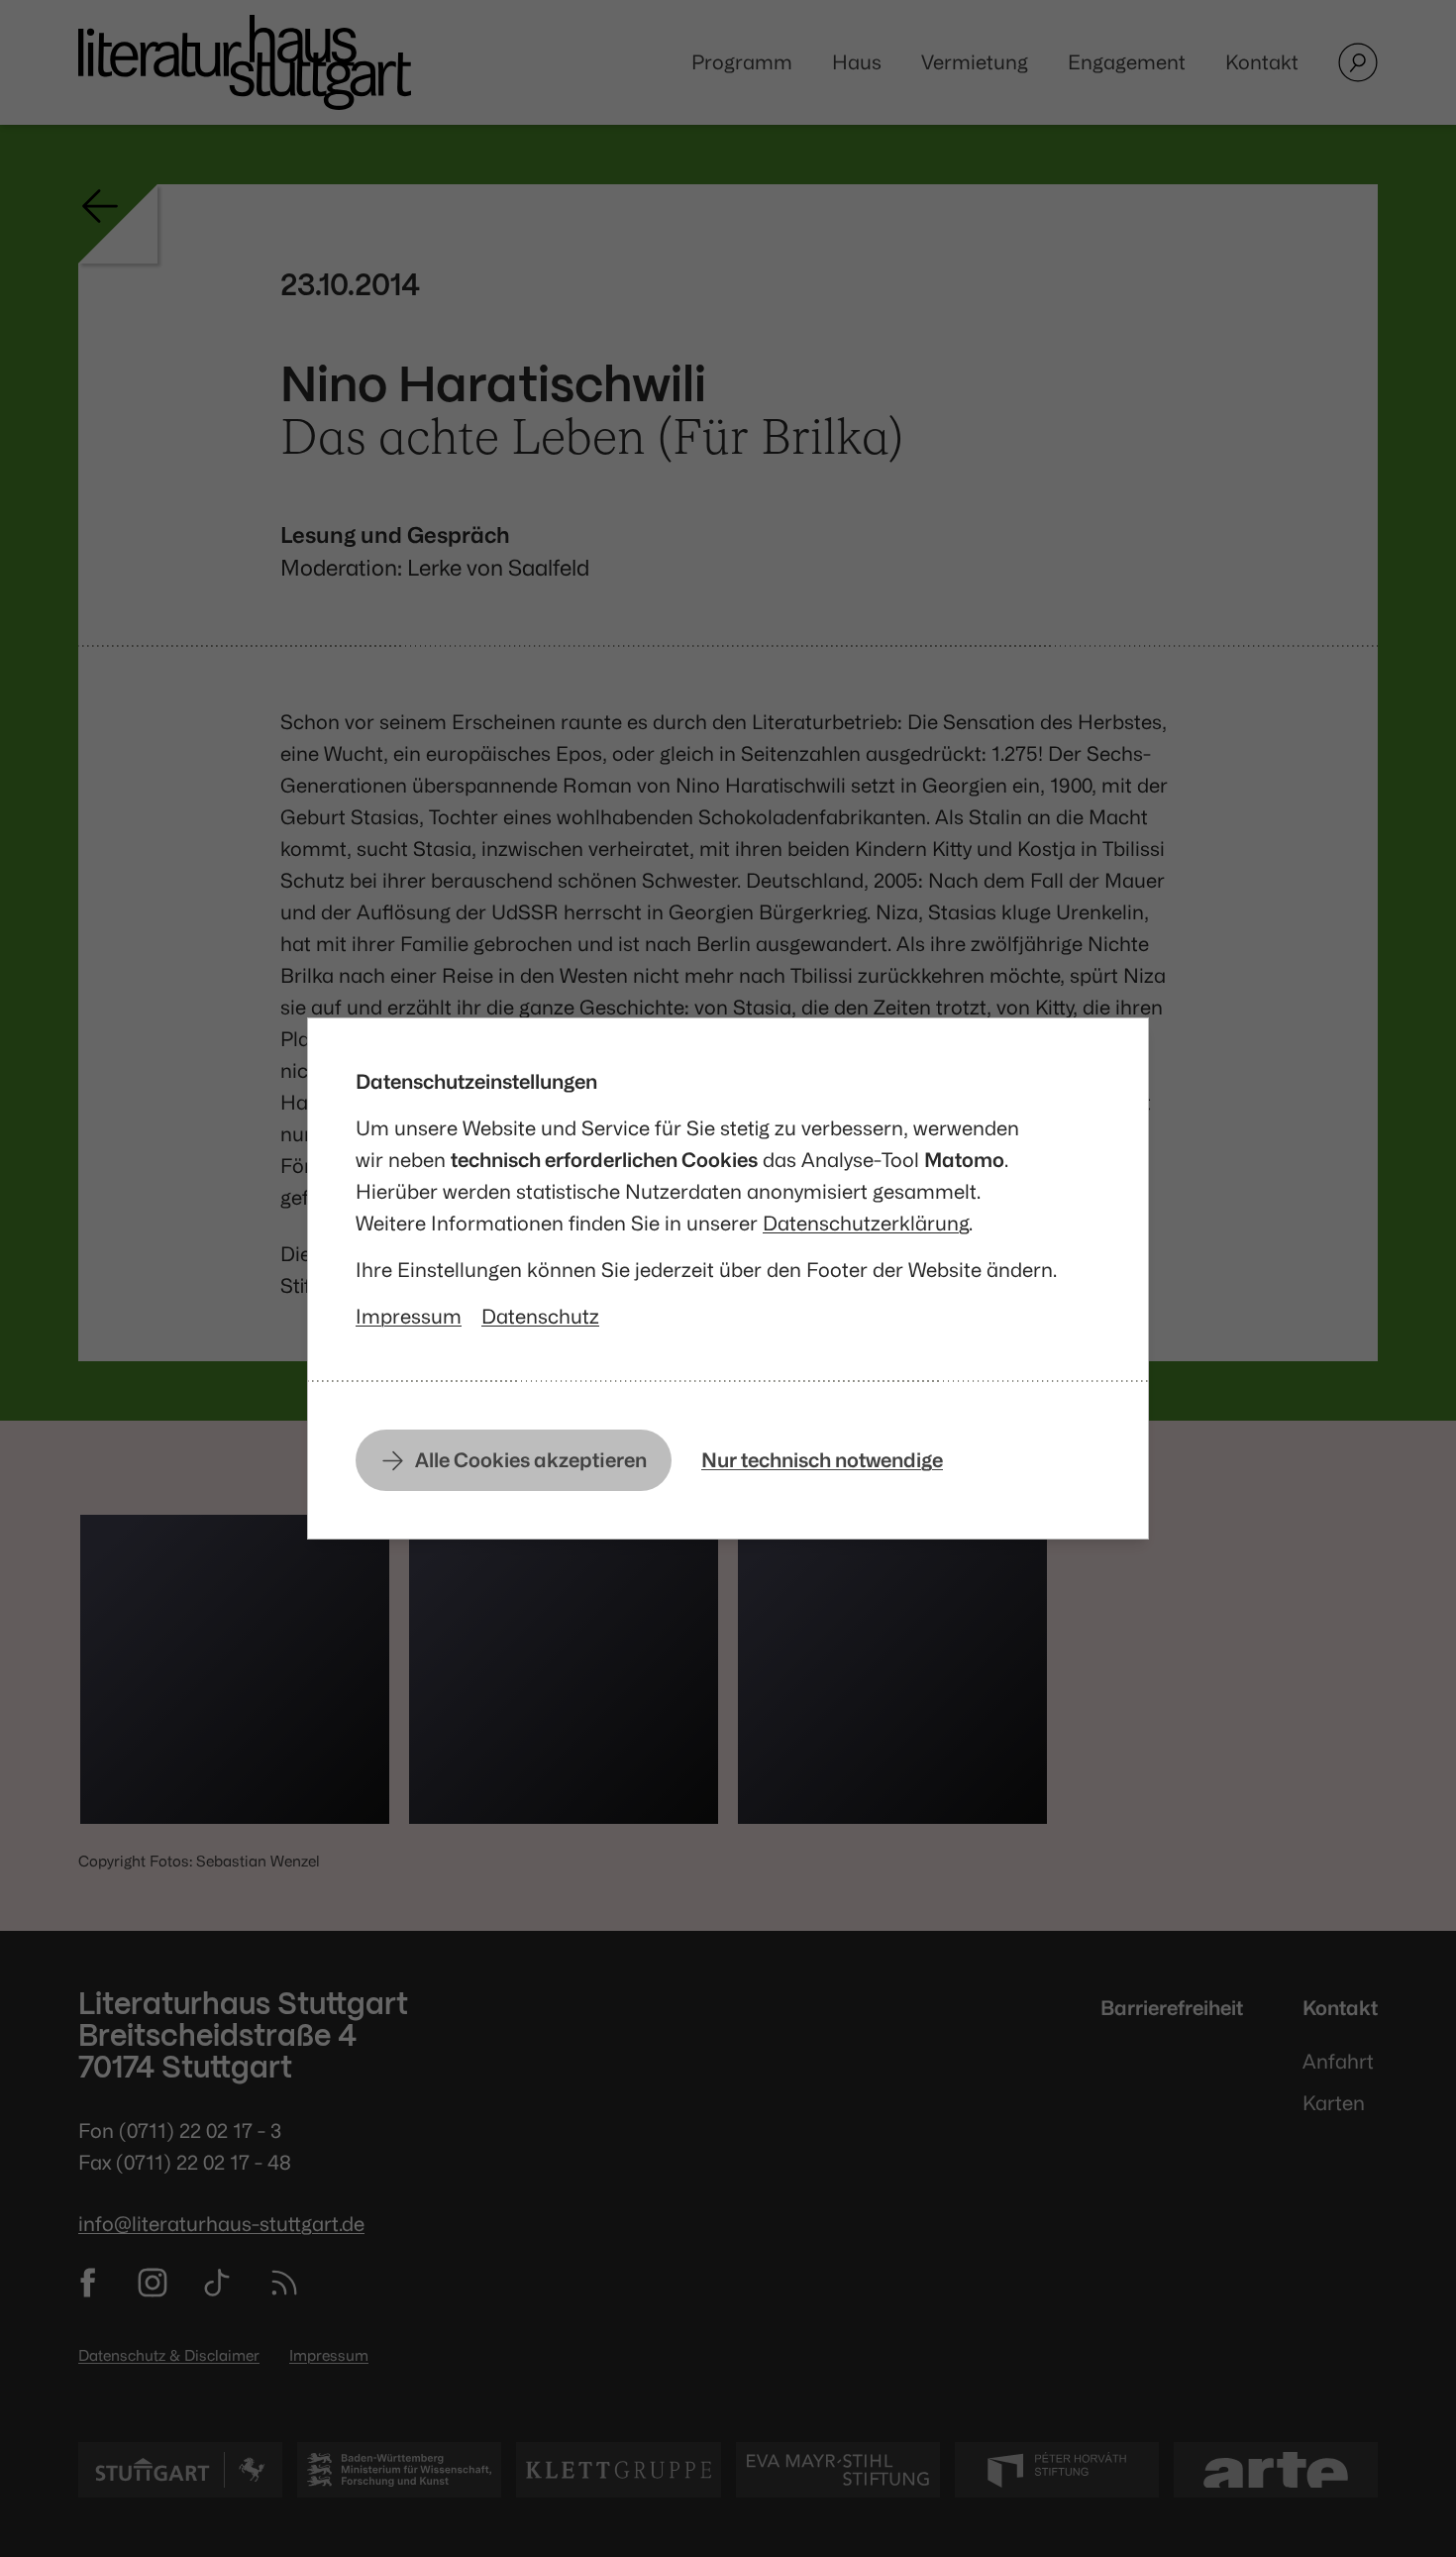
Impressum (409, 1316)
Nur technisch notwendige (822, 1460)
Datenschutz (540, 1316)
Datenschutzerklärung (866, 1223)
